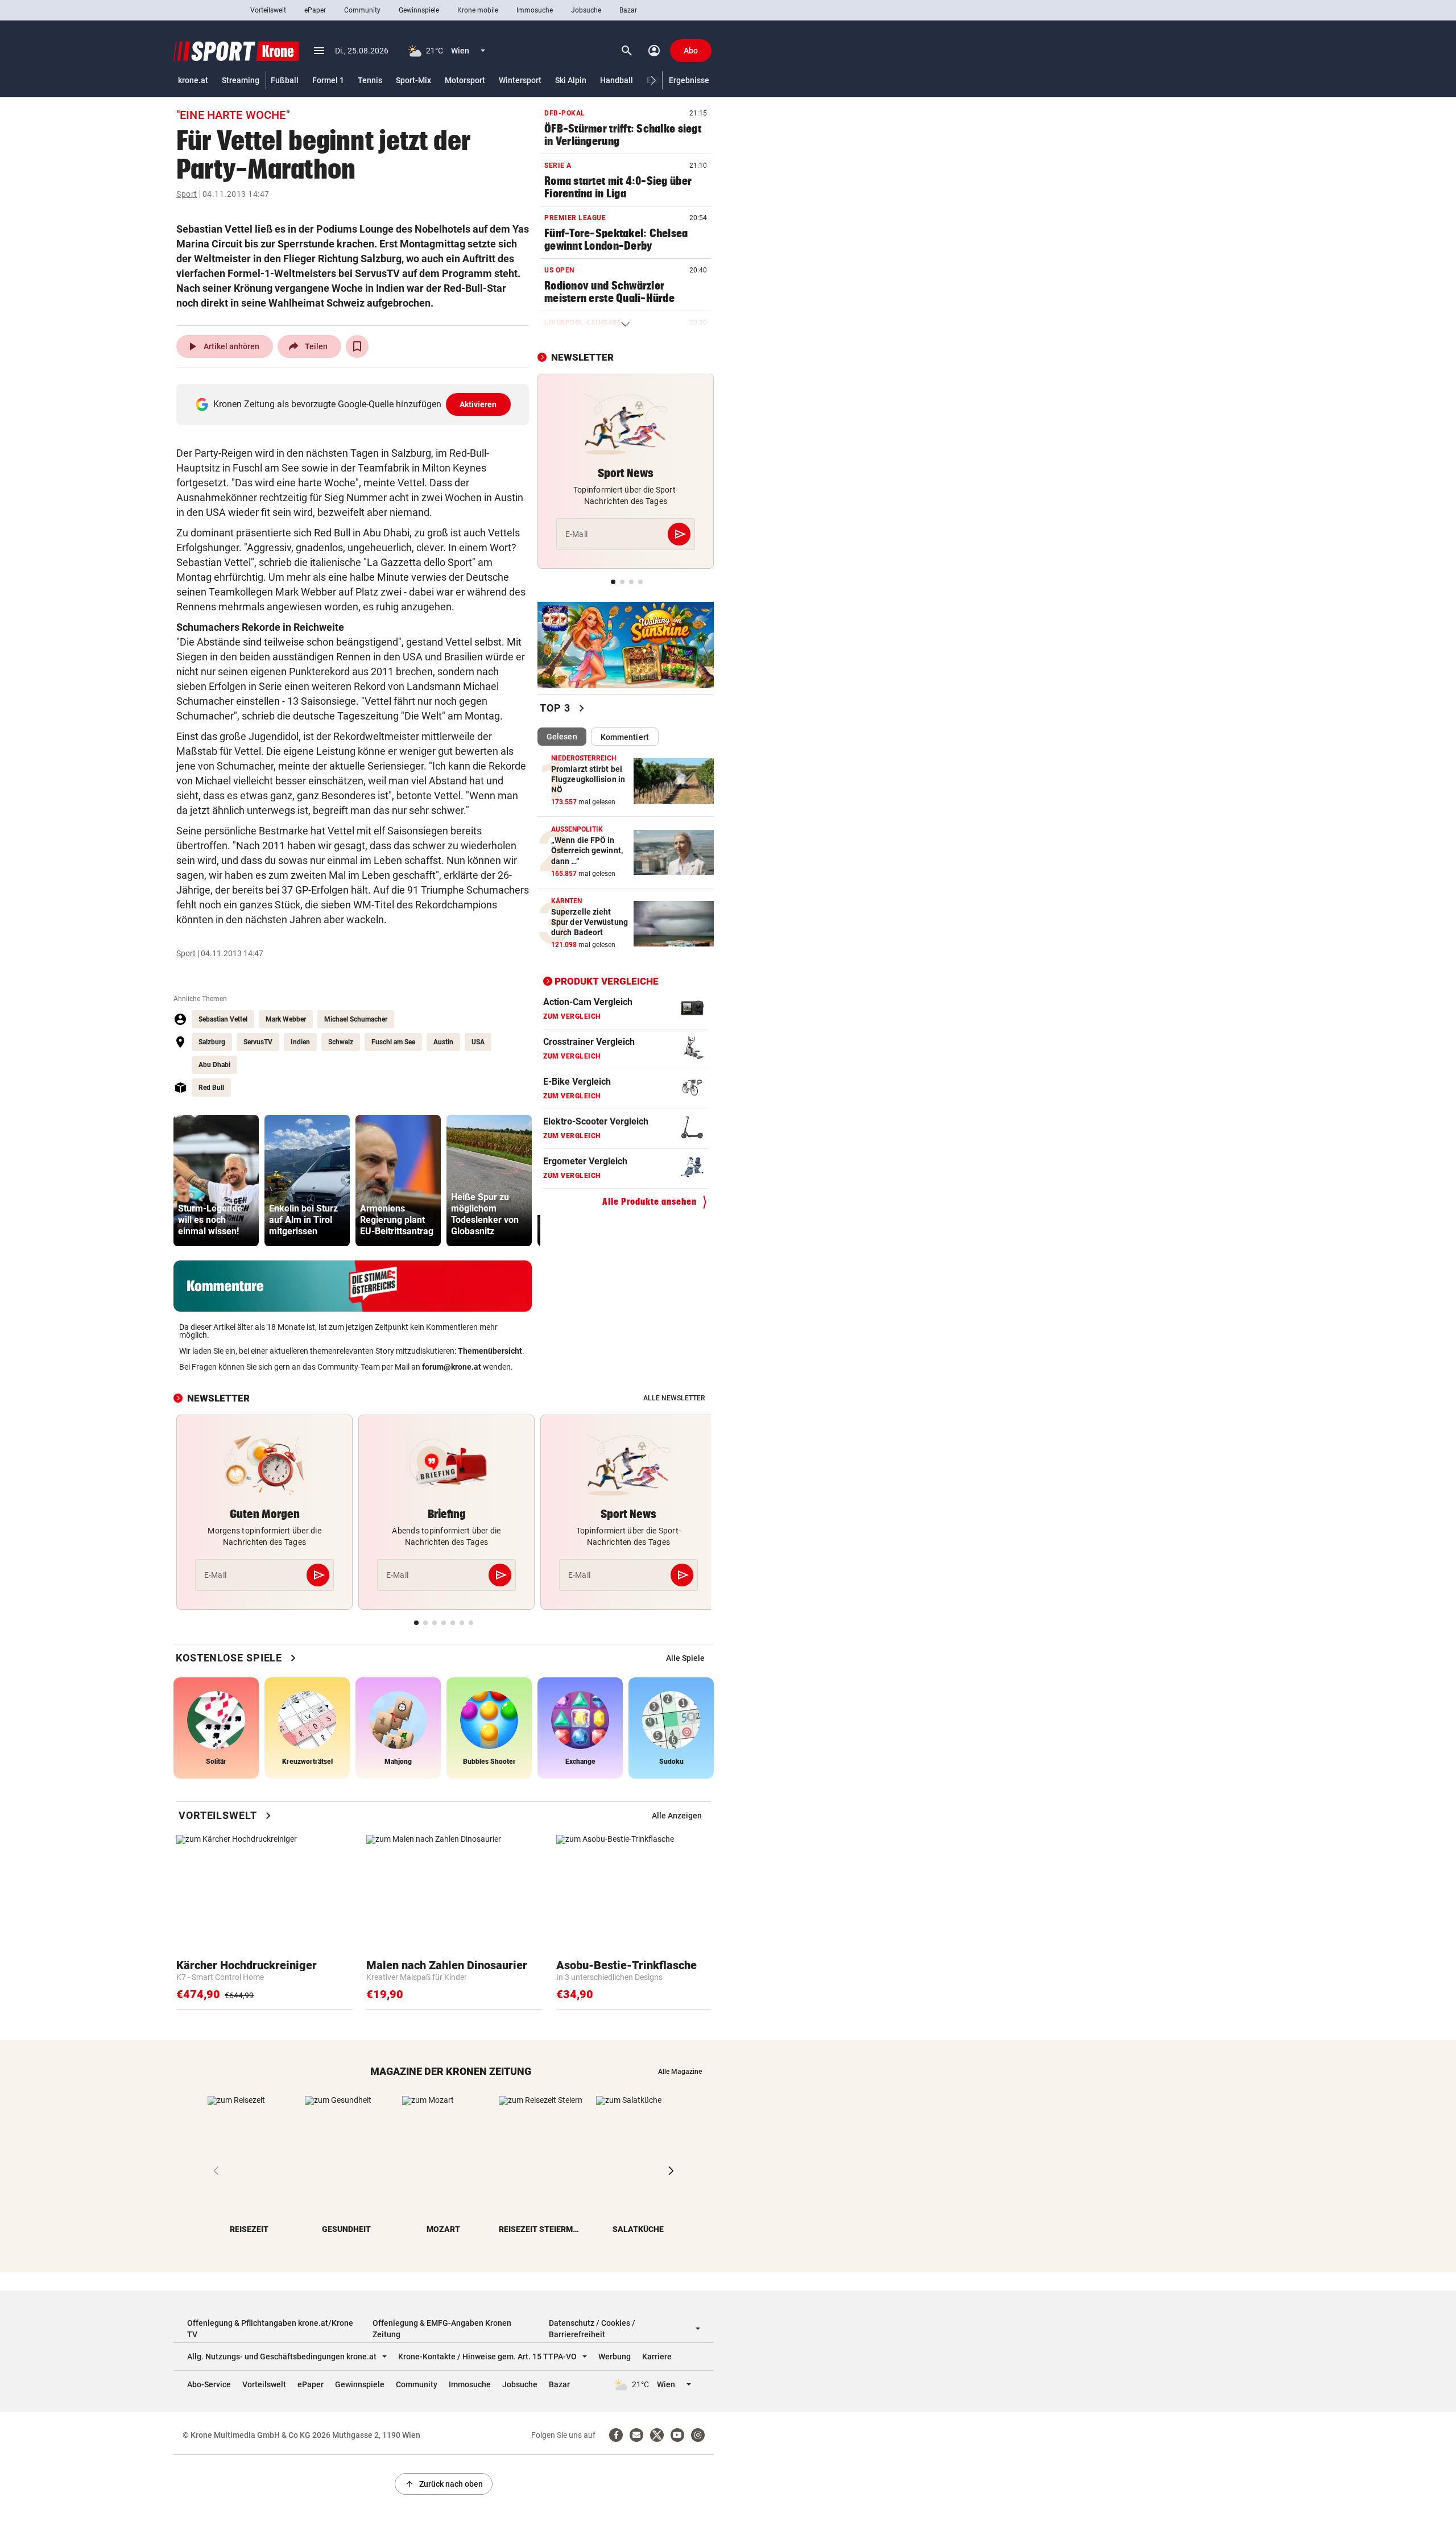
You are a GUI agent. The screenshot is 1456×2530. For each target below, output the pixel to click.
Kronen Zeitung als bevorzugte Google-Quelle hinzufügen (355, 404)
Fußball (285, 80)
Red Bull (211, 1088)
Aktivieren (478, 404)
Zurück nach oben (444, 2484)
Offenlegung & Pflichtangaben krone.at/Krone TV (270, 2329)
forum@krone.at (452, 1367)
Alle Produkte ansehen (650, 1202)
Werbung (615, 2357)
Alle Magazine (680, 2072)
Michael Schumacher (356, 1019)
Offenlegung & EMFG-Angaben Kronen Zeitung (442, 2329)
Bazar (628, 10)
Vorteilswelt (268, 10)
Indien (300, 1042)
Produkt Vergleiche (607, 981)
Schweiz (341, 1042)
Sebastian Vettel (223, 1019)
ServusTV (258, 1042)
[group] (216, 1181)
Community (362, 10)
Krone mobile (478, 10)
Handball (617, 80)
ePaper (315, 10)
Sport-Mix (413, 80)
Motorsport (465, 80)
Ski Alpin (571, 80)
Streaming (241, 80)
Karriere (657, 2357)
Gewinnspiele (419, 10)
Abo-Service (209, 2384)
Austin (443, 1042)
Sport (187, 194)
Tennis (370, 80)
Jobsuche (586, 10)
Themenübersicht (490, 1351)
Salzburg (212, 1042)
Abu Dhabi (214, 1065)
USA (478, 1042)
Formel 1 (328, 80)
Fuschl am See (393, 1042)
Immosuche (535, 10)
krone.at (193, 80)
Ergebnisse (689, 80)
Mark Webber (286, 1019)
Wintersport (520, 80)
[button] (654, 80)
